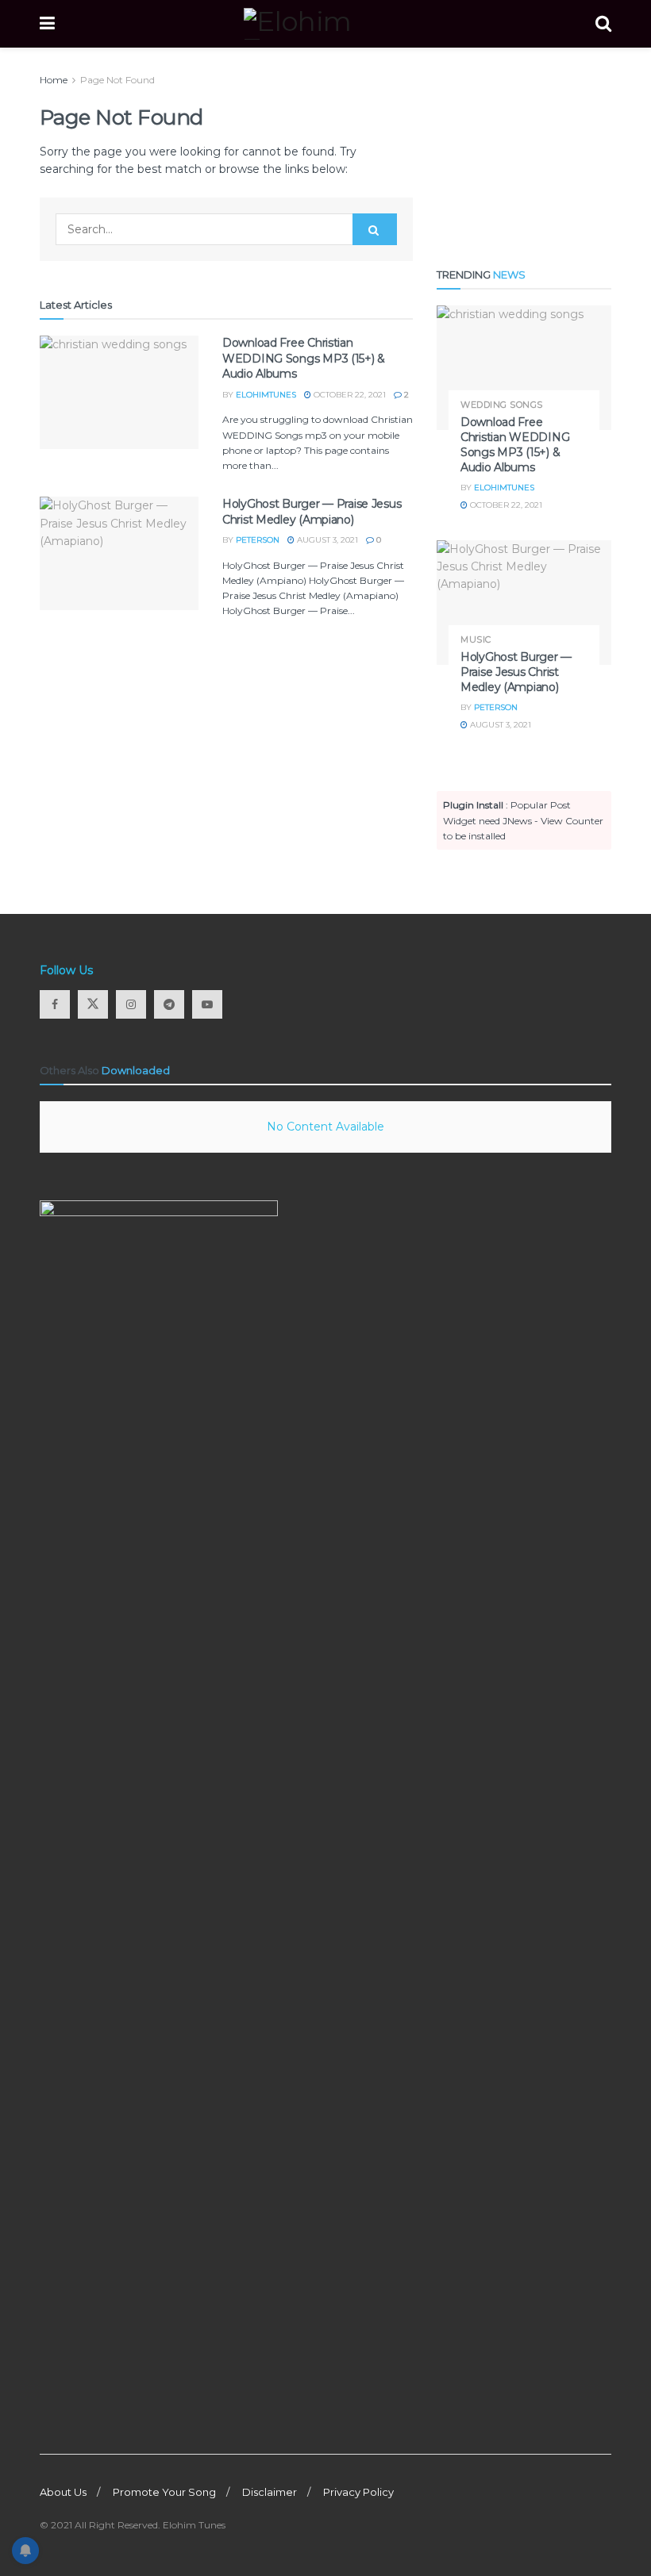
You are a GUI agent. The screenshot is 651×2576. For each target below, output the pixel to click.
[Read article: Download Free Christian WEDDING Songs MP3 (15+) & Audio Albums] (119, 392)
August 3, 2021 (326, 540)
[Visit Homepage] (325, 24)
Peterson (258, 540)
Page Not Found (117, 80)
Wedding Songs (502, 405)
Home (54, 80)
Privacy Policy (358, 2492)
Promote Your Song (164, 2492)
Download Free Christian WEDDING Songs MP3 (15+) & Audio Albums (304, 358)
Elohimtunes (266, 395)
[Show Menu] (47, 24)
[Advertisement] (524, 152)
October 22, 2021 (349, 395)
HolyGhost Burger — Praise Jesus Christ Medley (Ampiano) (312, 512)
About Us (63, 2492)
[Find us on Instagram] (131, 1004)
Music (476, 640)
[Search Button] (603, 24)
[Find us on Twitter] (93, 1004)
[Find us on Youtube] (207, 1004)
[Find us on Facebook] (55, 1004)
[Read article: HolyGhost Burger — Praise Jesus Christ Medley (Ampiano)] (119, 553)
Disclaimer (270, 2492)
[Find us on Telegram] (169, 1004)
